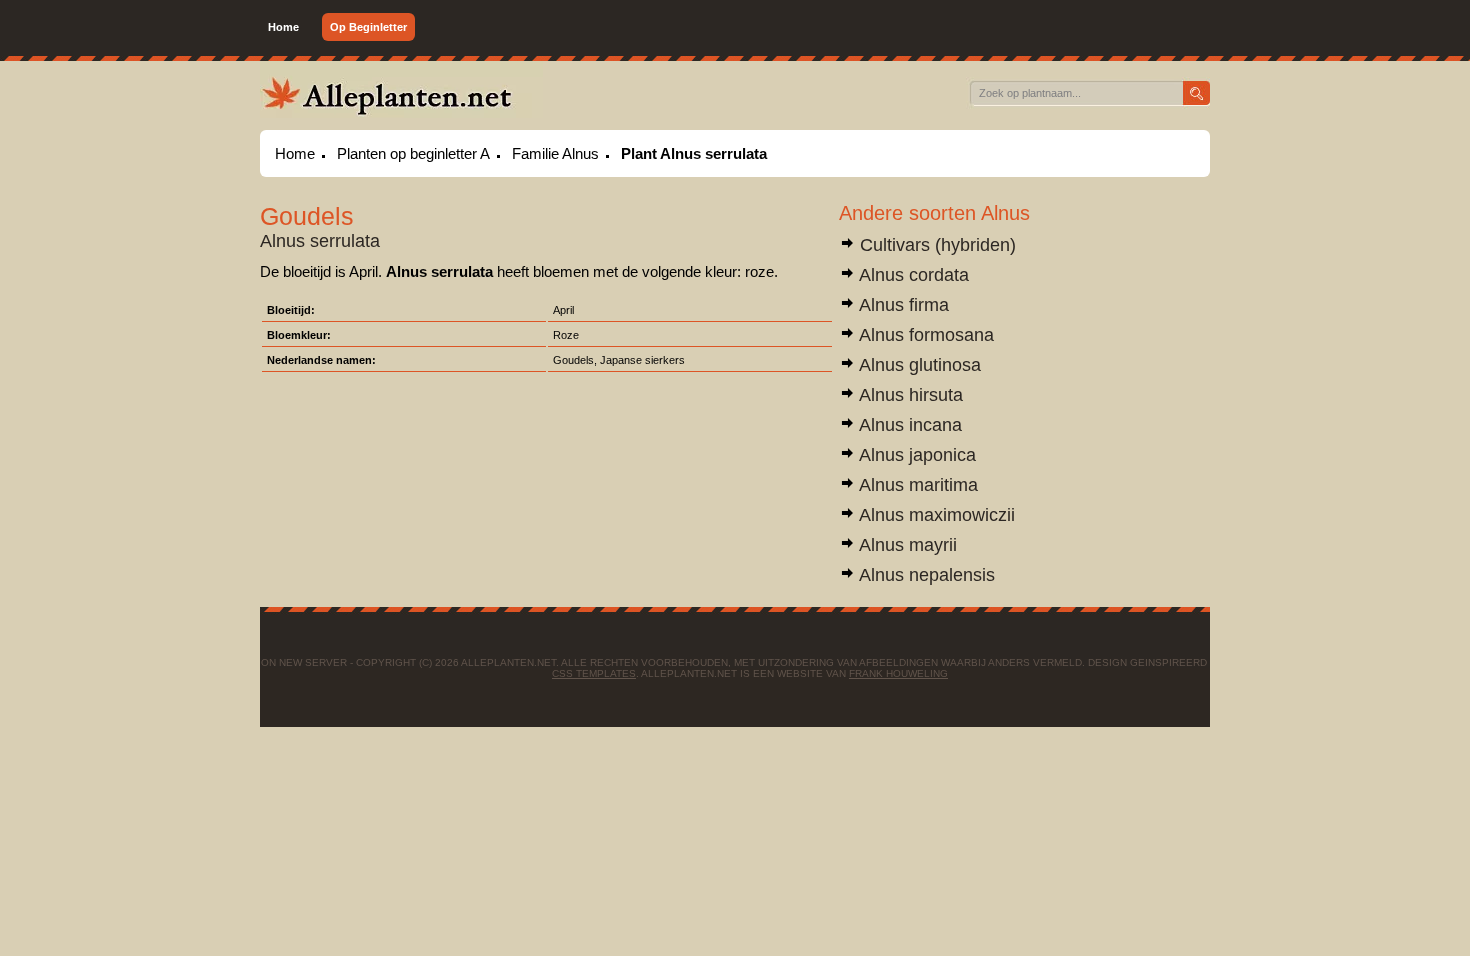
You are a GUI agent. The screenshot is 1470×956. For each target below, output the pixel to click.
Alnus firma (902, 305)
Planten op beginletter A (413, 153)
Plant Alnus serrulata (694, 153)
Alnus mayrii (906, 545)
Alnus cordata (912, 275)
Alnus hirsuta (909, 395)
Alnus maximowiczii (935, 515)
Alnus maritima (916, 485)
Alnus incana (908, 425)
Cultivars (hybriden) (935, 245)
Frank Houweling (898, 673)
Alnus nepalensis (925, 575)
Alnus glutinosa (918, 365)
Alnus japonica (915, 455)
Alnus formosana (924, 335)
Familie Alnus (555, 153)
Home (283, 27)
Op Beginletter (368, 27)
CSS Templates (594, 673)
